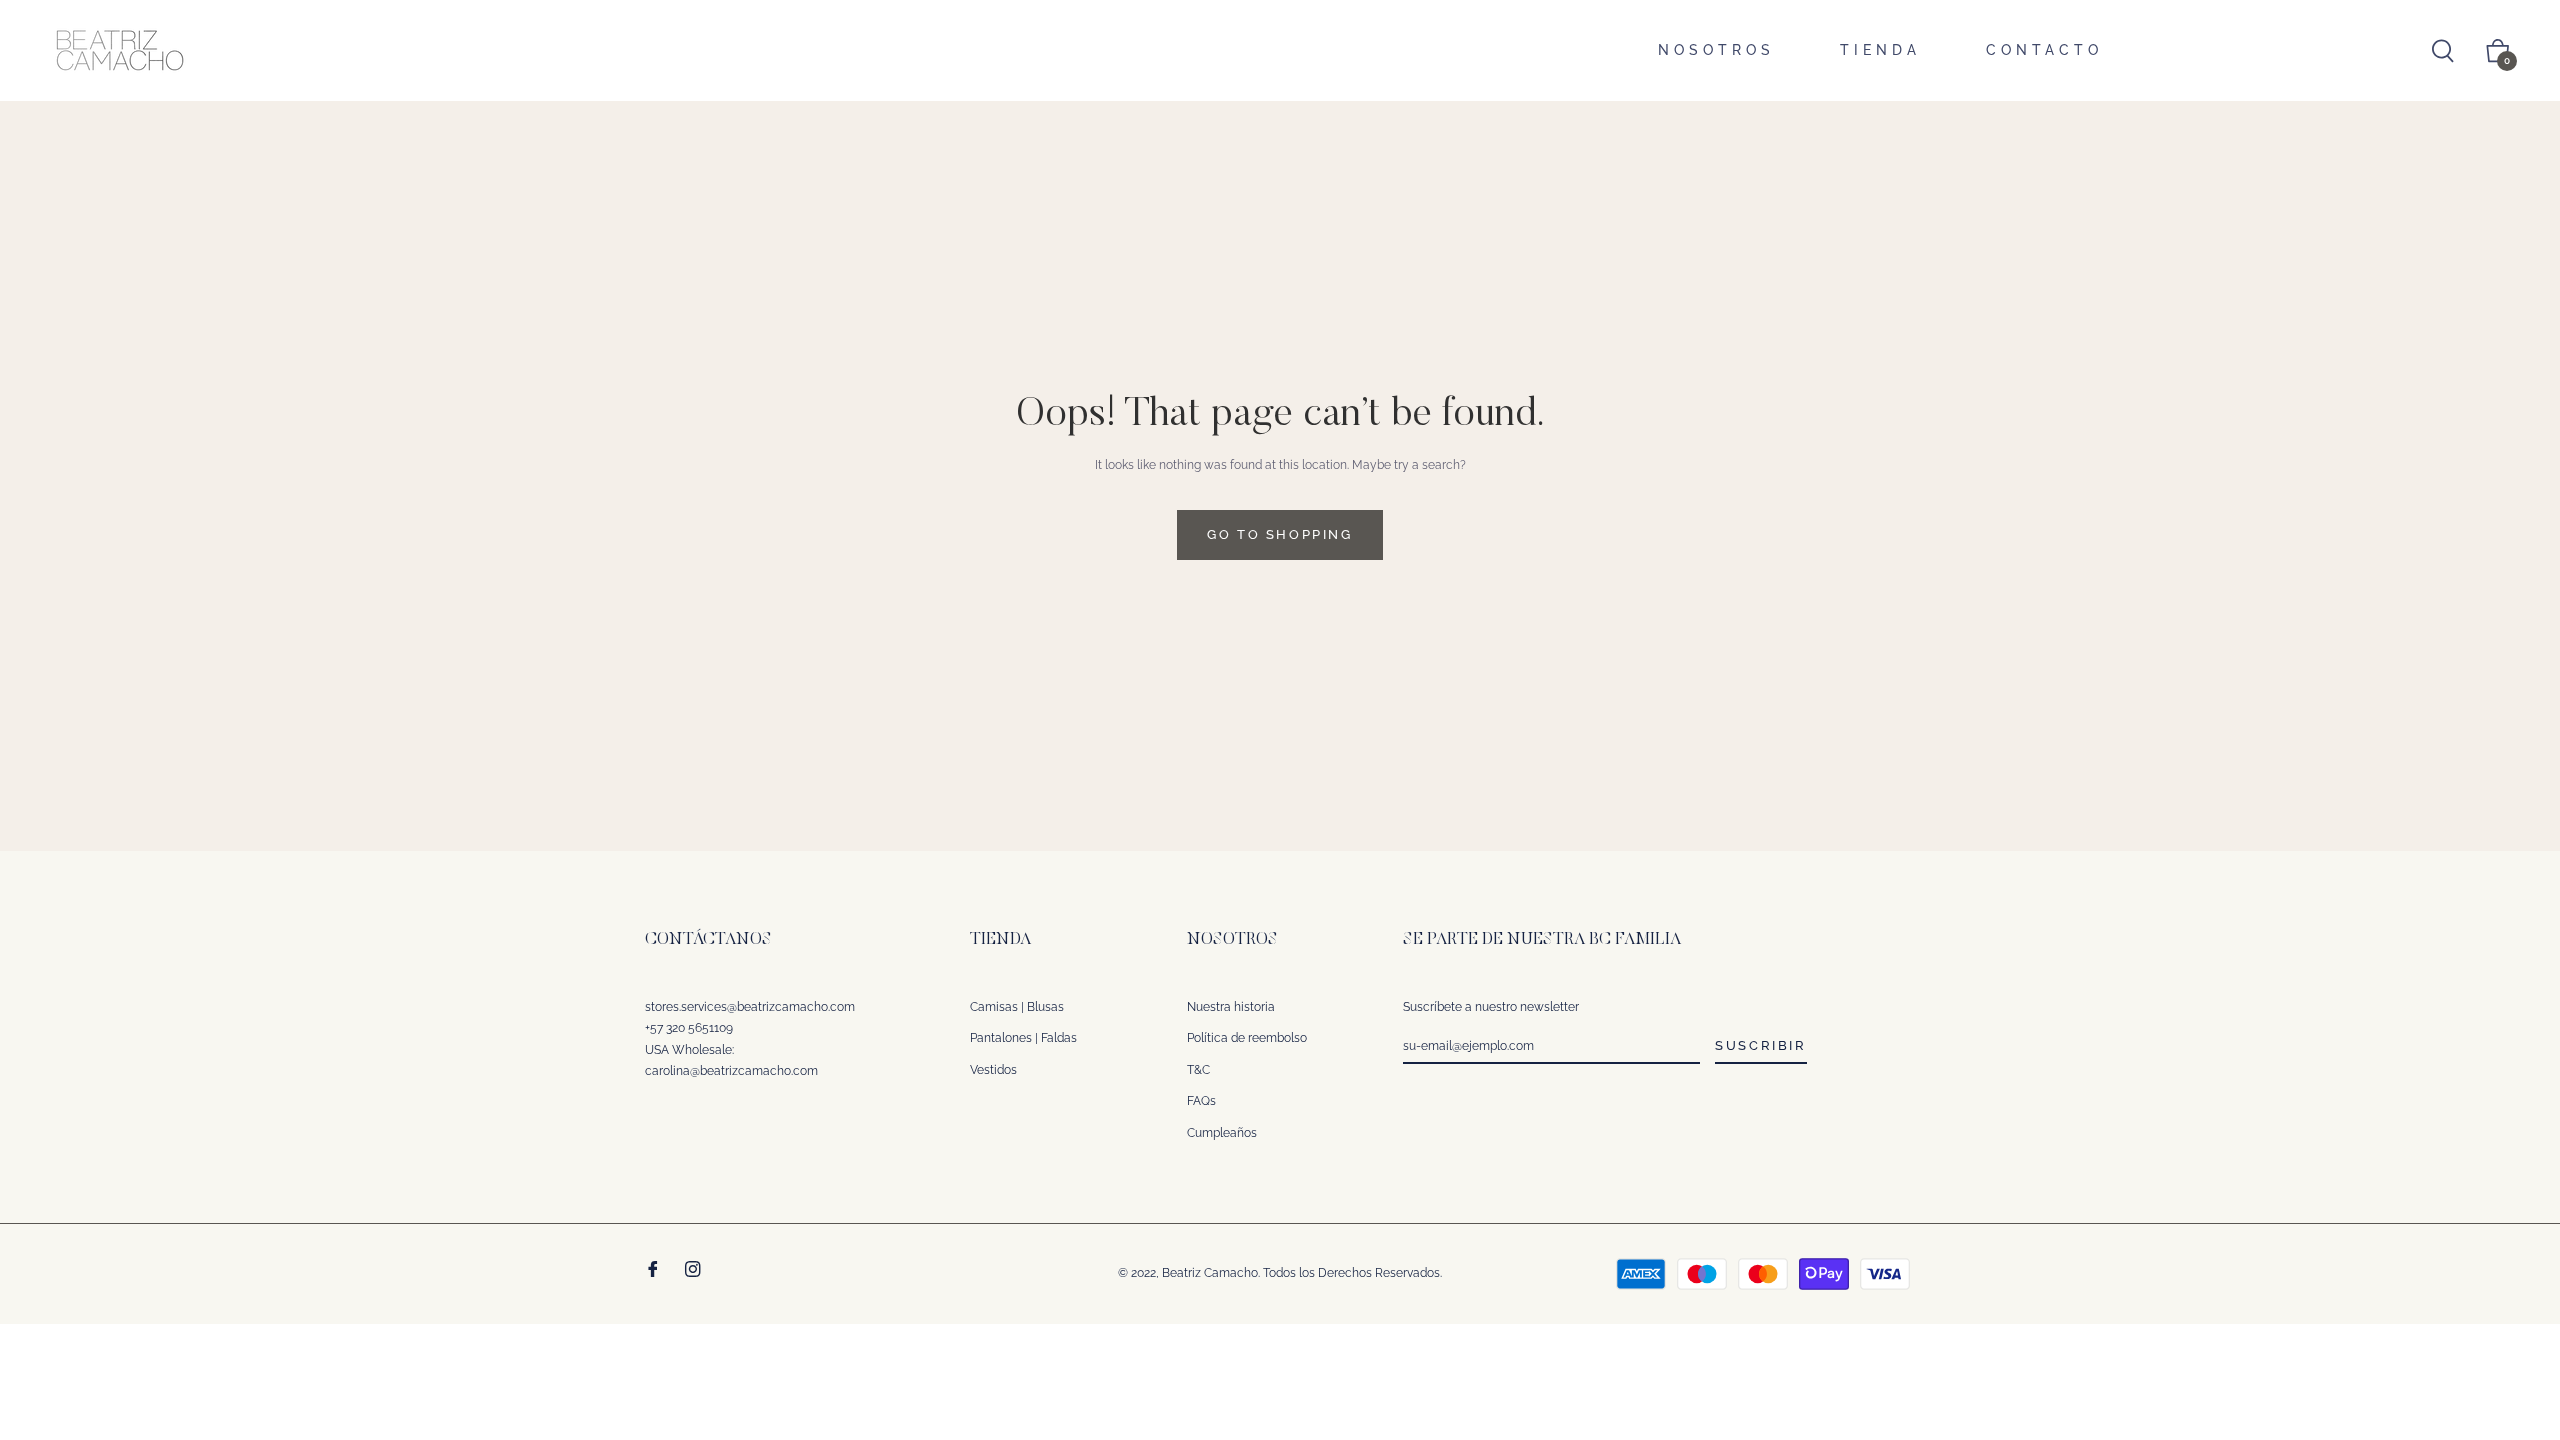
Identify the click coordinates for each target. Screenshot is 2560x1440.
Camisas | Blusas (1017, 1007)
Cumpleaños (1222, 1133)
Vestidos (993, 1070)
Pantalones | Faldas (1023, 1038)
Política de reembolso (1247, 1038)
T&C (1198, 1070)
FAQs (1201, 1101)
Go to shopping (1279, 534)
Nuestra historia (1231, 1007)
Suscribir (1760, 1045)
